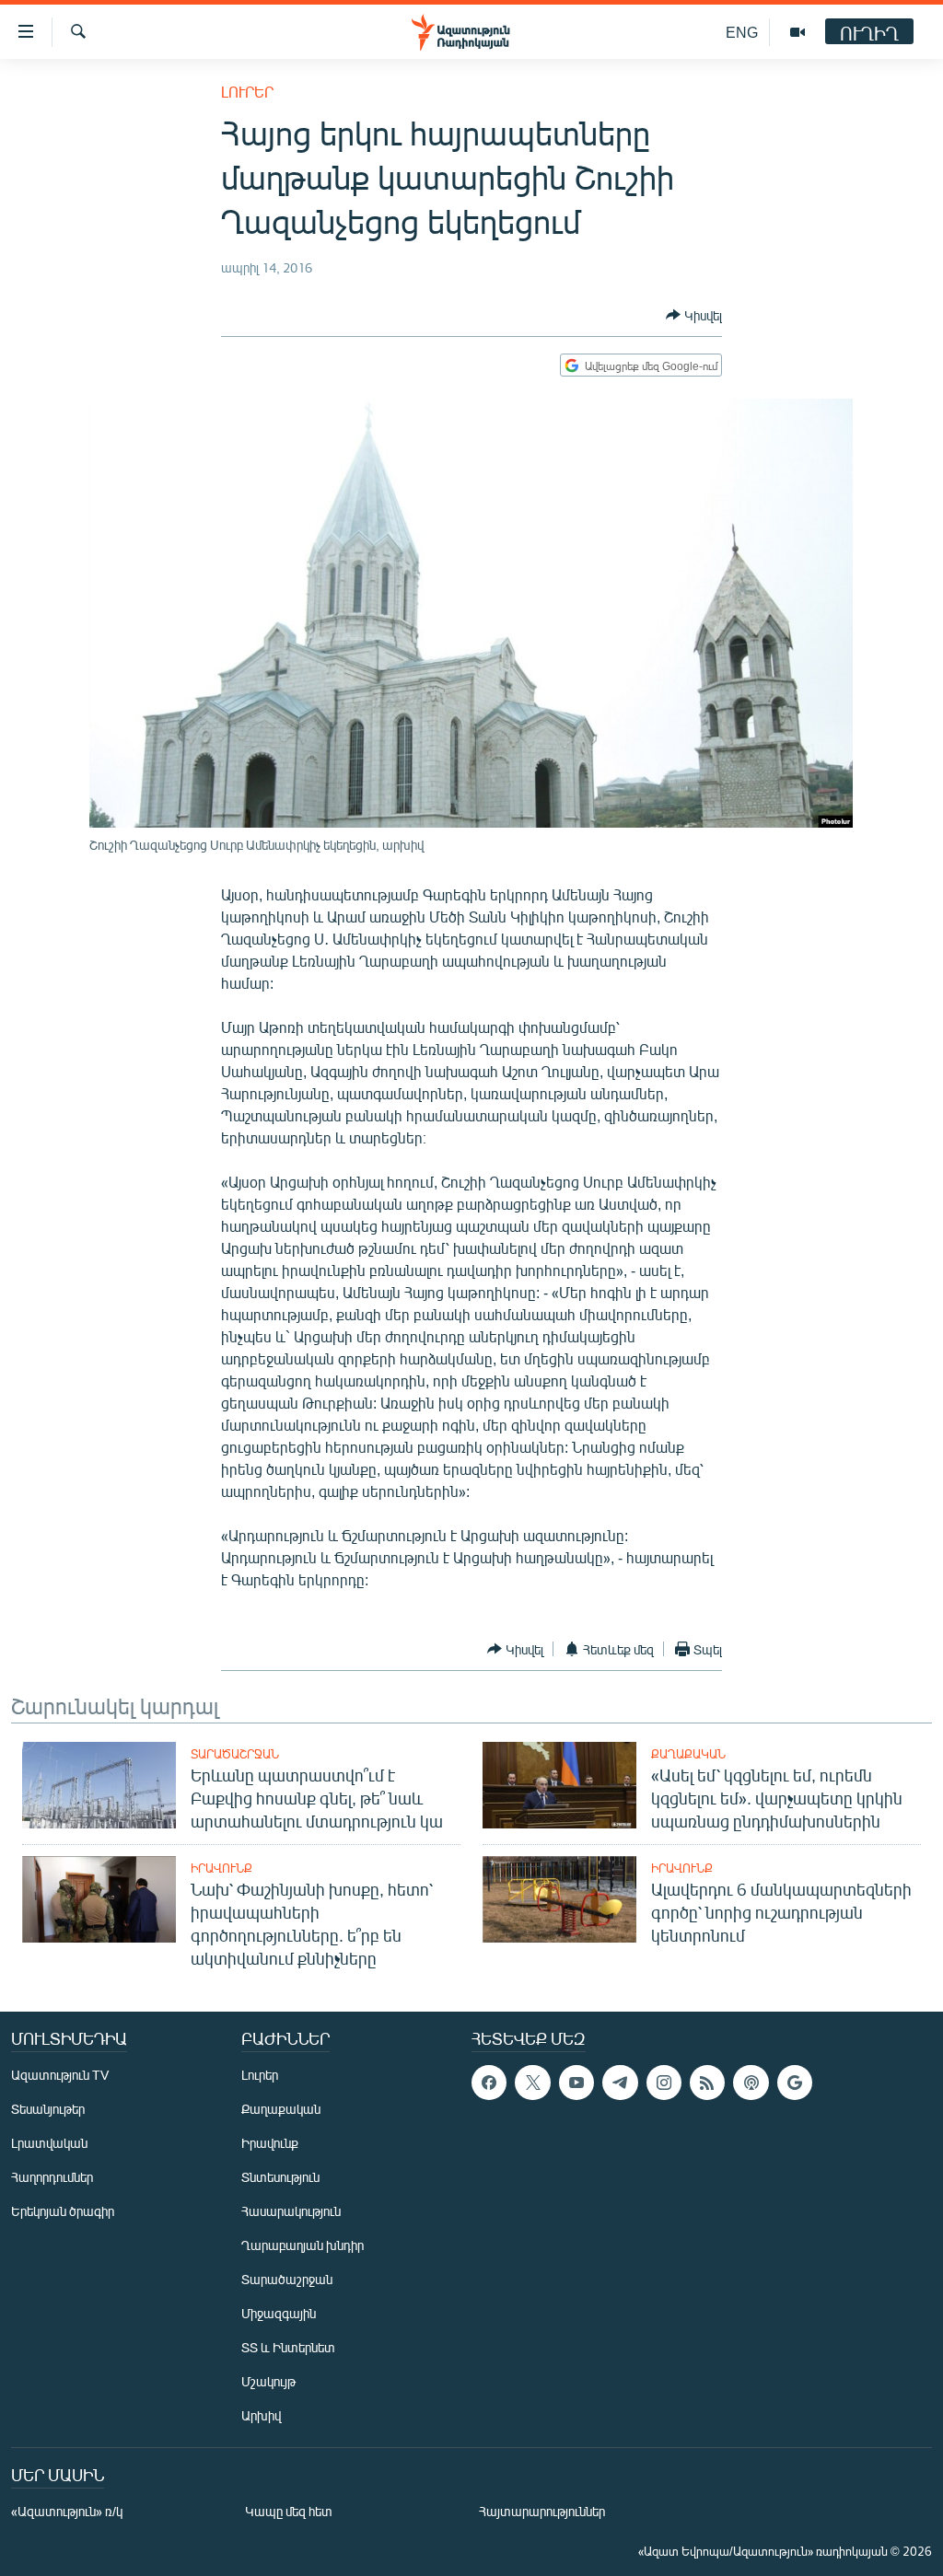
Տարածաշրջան (235, 1754)
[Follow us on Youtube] (576, 2083)
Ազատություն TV (60, 2075)
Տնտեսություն (280, 2177)
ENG (742, 32)
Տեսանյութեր (48, 2109)
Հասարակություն (291, 2211)
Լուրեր (247, 92)
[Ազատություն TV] (797, 32)
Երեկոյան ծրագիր (63, 2211)
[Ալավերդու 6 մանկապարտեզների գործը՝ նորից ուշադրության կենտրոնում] (559, 1899)
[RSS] (707, 2083)
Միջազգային (279, 2313)
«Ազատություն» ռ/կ (67, 2511)
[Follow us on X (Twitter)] (532, 2083)
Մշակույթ (268, 2381)
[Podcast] (751, 2083)
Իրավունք (221, 1868)
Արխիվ (261, 2415)
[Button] (694, 315)
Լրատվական (49, 2143)
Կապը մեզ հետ (289, 2511)
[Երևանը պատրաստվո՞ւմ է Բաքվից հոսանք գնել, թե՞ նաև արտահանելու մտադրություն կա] (99, 1785)
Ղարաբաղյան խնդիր (303, 2245)
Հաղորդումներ (52, 2177)
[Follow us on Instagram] (664, 2083)
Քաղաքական (688, 1754)
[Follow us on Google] (795, 2083)
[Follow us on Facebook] (489, 2083)
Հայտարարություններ (542, 2511)
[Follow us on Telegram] (620, 2083)
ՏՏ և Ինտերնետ (288, 2347)
